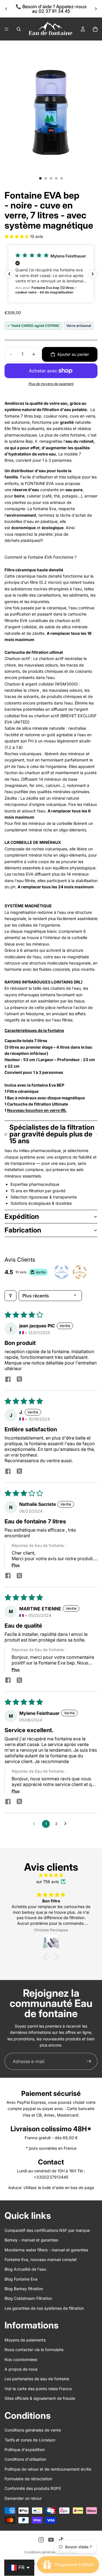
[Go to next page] (67, 1824)
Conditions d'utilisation (25, 2459)
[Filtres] (10, 1296)
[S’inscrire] (89, 2061)
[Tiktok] (61, 2540)
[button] (17, 236)
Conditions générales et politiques (51, 2552)
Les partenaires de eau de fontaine (37, 2379)
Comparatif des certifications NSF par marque (47, 2230)
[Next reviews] (93, 274)
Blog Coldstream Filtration (28, 2298)
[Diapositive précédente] (6, 9)
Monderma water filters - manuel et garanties (46, 2250)
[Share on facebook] (8, 1380)
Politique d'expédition (25, 2450)
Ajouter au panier (73, 354)
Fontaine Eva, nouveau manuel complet (41, 2259)
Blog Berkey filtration (24, 2289)
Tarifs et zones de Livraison (30, 2440)
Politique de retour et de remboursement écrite (48, 2469)
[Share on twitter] (19, 1380)
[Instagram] (41, 2540)
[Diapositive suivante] (96, 9)
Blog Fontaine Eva (21, 2279)
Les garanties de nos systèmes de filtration (44, 2308)
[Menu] (7, 29)
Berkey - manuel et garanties (31, 2240)
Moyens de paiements (25, 2340)
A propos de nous (21, 2369)
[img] (51, 1875)
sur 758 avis (47, 1882)
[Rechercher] (19, 29)
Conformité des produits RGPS (33, 2488)
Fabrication (23, 1230)
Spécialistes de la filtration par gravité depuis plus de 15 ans (52, 1134)
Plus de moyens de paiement (51, 384)
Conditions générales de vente (33, 2430)
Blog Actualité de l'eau (25, 2269)
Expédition (22, 1216)
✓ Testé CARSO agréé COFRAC (33, 326)
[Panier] (95, 29)
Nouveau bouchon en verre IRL (37, 1110)
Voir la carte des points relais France (38, 2389)
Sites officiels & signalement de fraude (40, 2398)
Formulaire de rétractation (28, 2479)
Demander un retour (23, 2498)
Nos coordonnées (21, 2359)
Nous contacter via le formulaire (34, 2350)
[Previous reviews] (9, 274)
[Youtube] (51, 2540)
